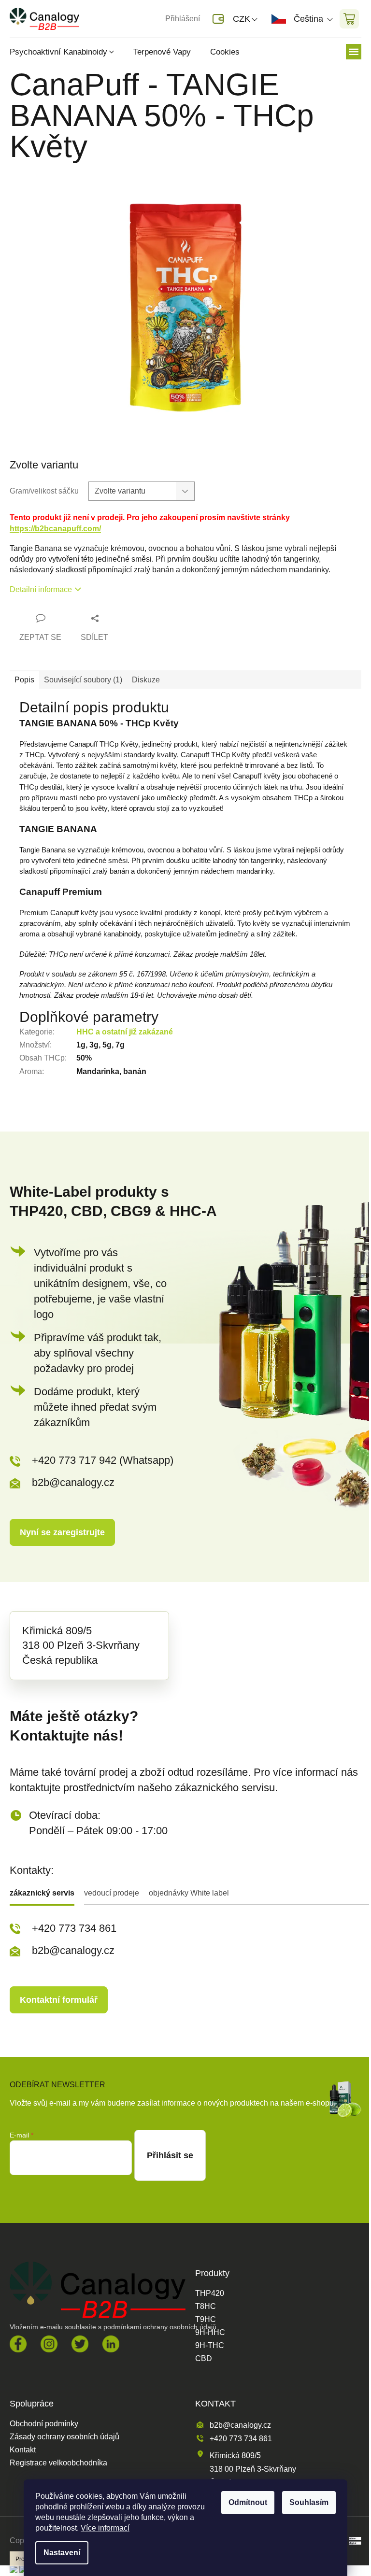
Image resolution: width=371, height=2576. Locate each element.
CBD (204, 2359)
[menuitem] (67, 52)
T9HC (206, 2320)
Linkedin (111, 2344)
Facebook (18, 2344)
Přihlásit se (170, 2155)
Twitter (80, 2344)
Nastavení (62, 2553)
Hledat (103, 19)
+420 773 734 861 (74, 1928)
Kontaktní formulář (59, 2000)
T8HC (206, 2307)
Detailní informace (41, 589)
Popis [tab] (24, 680)
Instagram (49, 2344)
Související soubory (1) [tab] (83, 680)
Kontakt (23, 2450)
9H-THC (210, 2346)
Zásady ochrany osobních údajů (64, 2437)
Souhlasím (309, 2502)
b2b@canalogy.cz (73, 1482)
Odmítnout (248, 2502)
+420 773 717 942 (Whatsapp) (103, 1460)
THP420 (210, 2293)
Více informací (105, 2528)
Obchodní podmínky (44, 2424)
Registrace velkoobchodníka (58, 2463)
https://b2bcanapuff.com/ (55, 529)
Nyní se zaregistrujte (62, 1532)
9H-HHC (210, 2333)
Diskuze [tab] (146, 680)
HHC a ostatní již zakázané (125, 1032)
